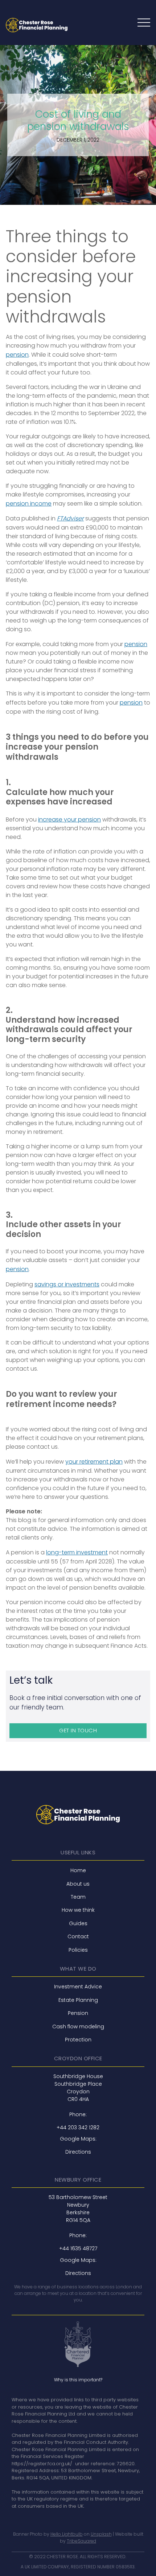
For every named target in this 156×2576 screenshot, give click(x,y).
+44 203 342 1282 (78, 2127)
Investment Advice (78, 1987)
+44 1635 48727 (78, 2248)
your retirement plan (94, 1462)
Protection (78, 2040)
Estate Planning (78, 2000)
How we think (78, 1910)
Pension (78, 2013)
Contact (78, 1936)
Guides (78, 1923)
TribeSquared (81, 2541)
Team (78, 1897)
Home (78, 1870)
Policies (78, 1950)
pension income (29, 504)
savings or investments (67, 1284)
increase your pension (69, 820)
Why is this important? (78, 2380)
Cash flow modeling (78, 2027)
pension (17, 355)
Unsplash (101, 2534)
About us (78, 1884)
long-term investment (77, 1552)
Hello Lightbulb (67, 2534)
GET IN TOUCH (78, 1730)
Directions (78, 2152)
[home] (37, 25)
